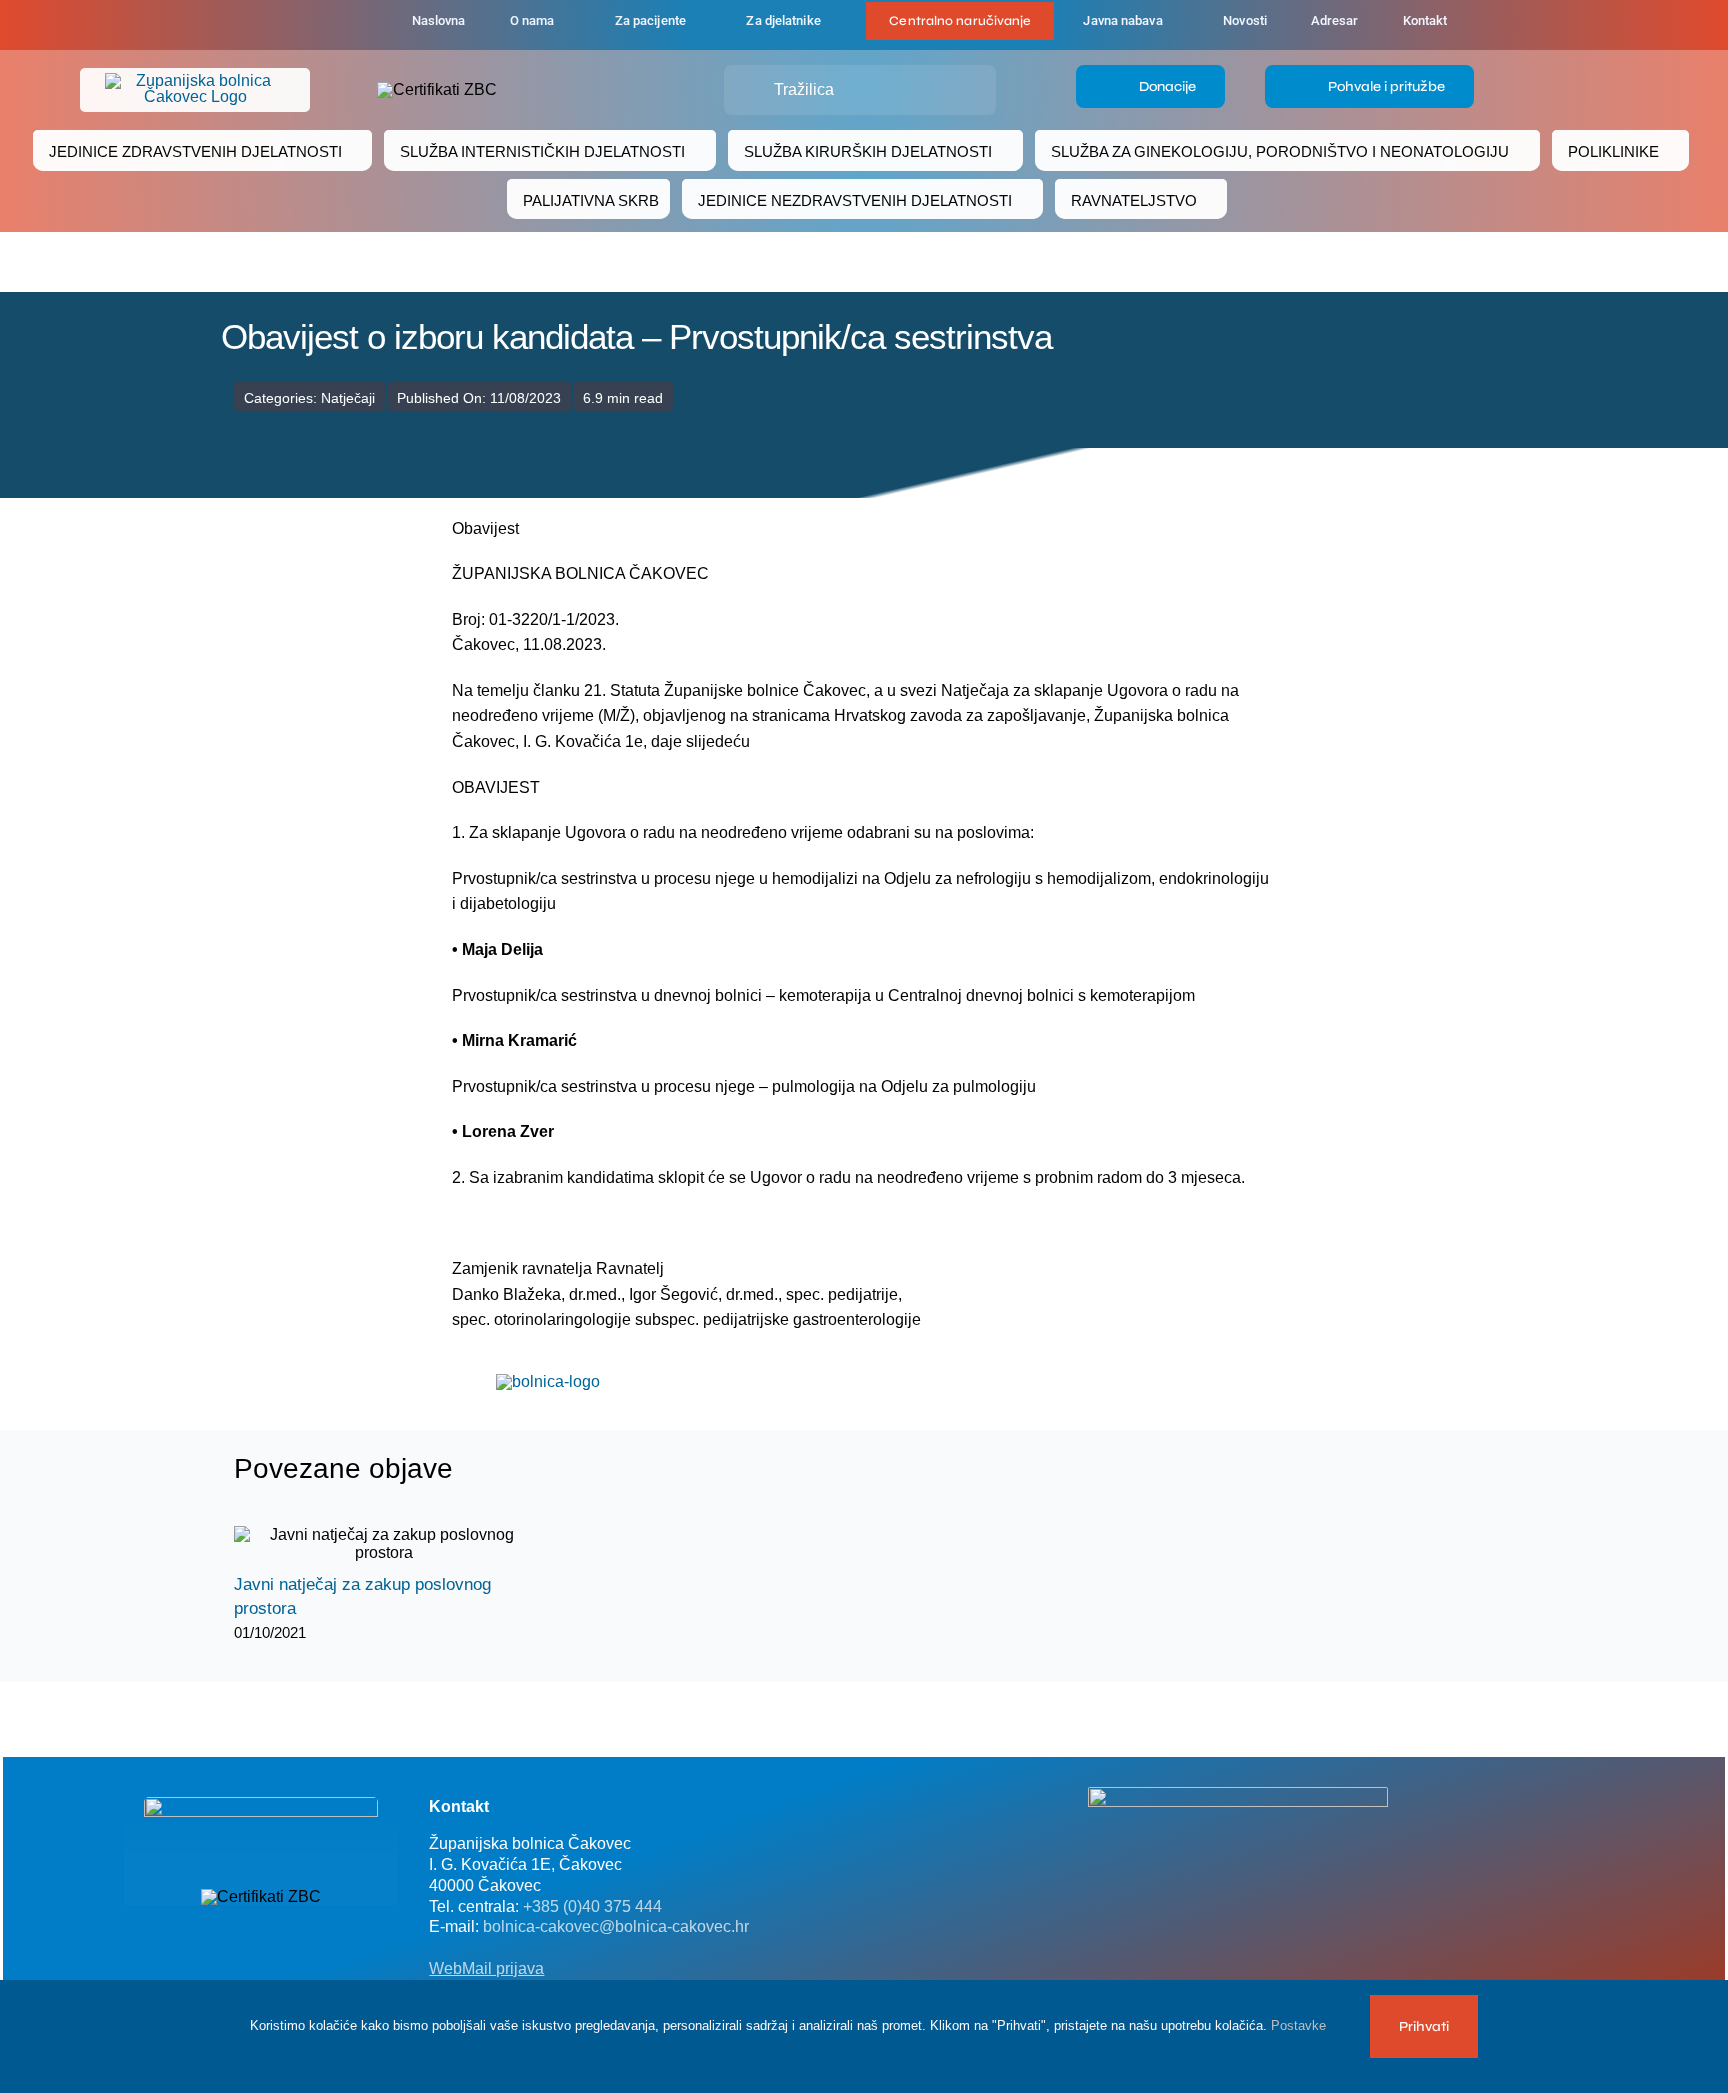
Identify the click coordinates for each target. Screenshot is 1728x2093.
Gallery (401, 1544)
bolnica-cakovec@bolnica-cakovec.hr (616, 1926)
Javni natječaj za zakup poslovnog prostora (366, 1544)
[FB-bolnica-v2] (1238, 1794)
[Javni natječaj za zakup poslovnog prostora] (384, 1544)
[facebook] (286, 25)
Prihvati (1424, 2026)
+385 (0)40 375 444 (592, 1906)
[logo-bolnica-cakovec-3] (548, 1381)
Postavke (1300, 2025)
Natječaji (348, 398)
